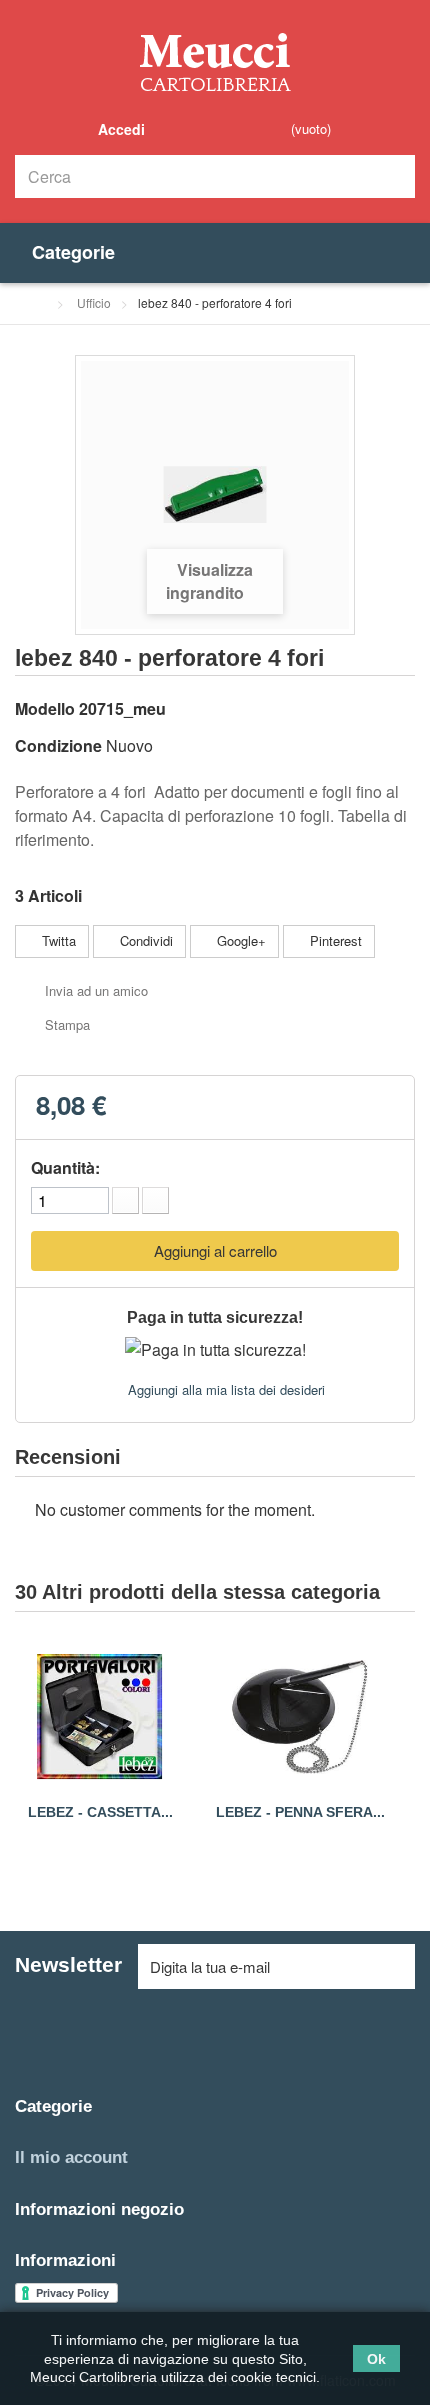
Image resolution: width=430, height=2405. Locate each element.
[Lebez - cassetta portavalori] (100, 1717)
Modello (45, 708)
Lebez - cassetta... (100, 1812)
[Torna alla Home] (39, 302)
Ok (376, 2359)
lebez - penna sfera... (300, 1812)
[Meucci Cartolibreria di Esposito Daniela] (215, 61)
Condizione (58, 745)
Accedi (119, 129)
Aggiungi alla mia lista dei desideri (224, 1389)
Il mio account (71, 2157)
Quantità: (65, 1167)
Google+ (239, 940)
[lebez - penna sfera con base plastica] (300, 1717)
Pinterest (334, 940)
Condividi (144, 940)
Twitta (57, 940)
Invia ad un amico (96, 990)
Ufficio (94, 302)
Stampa (67, 1024)
